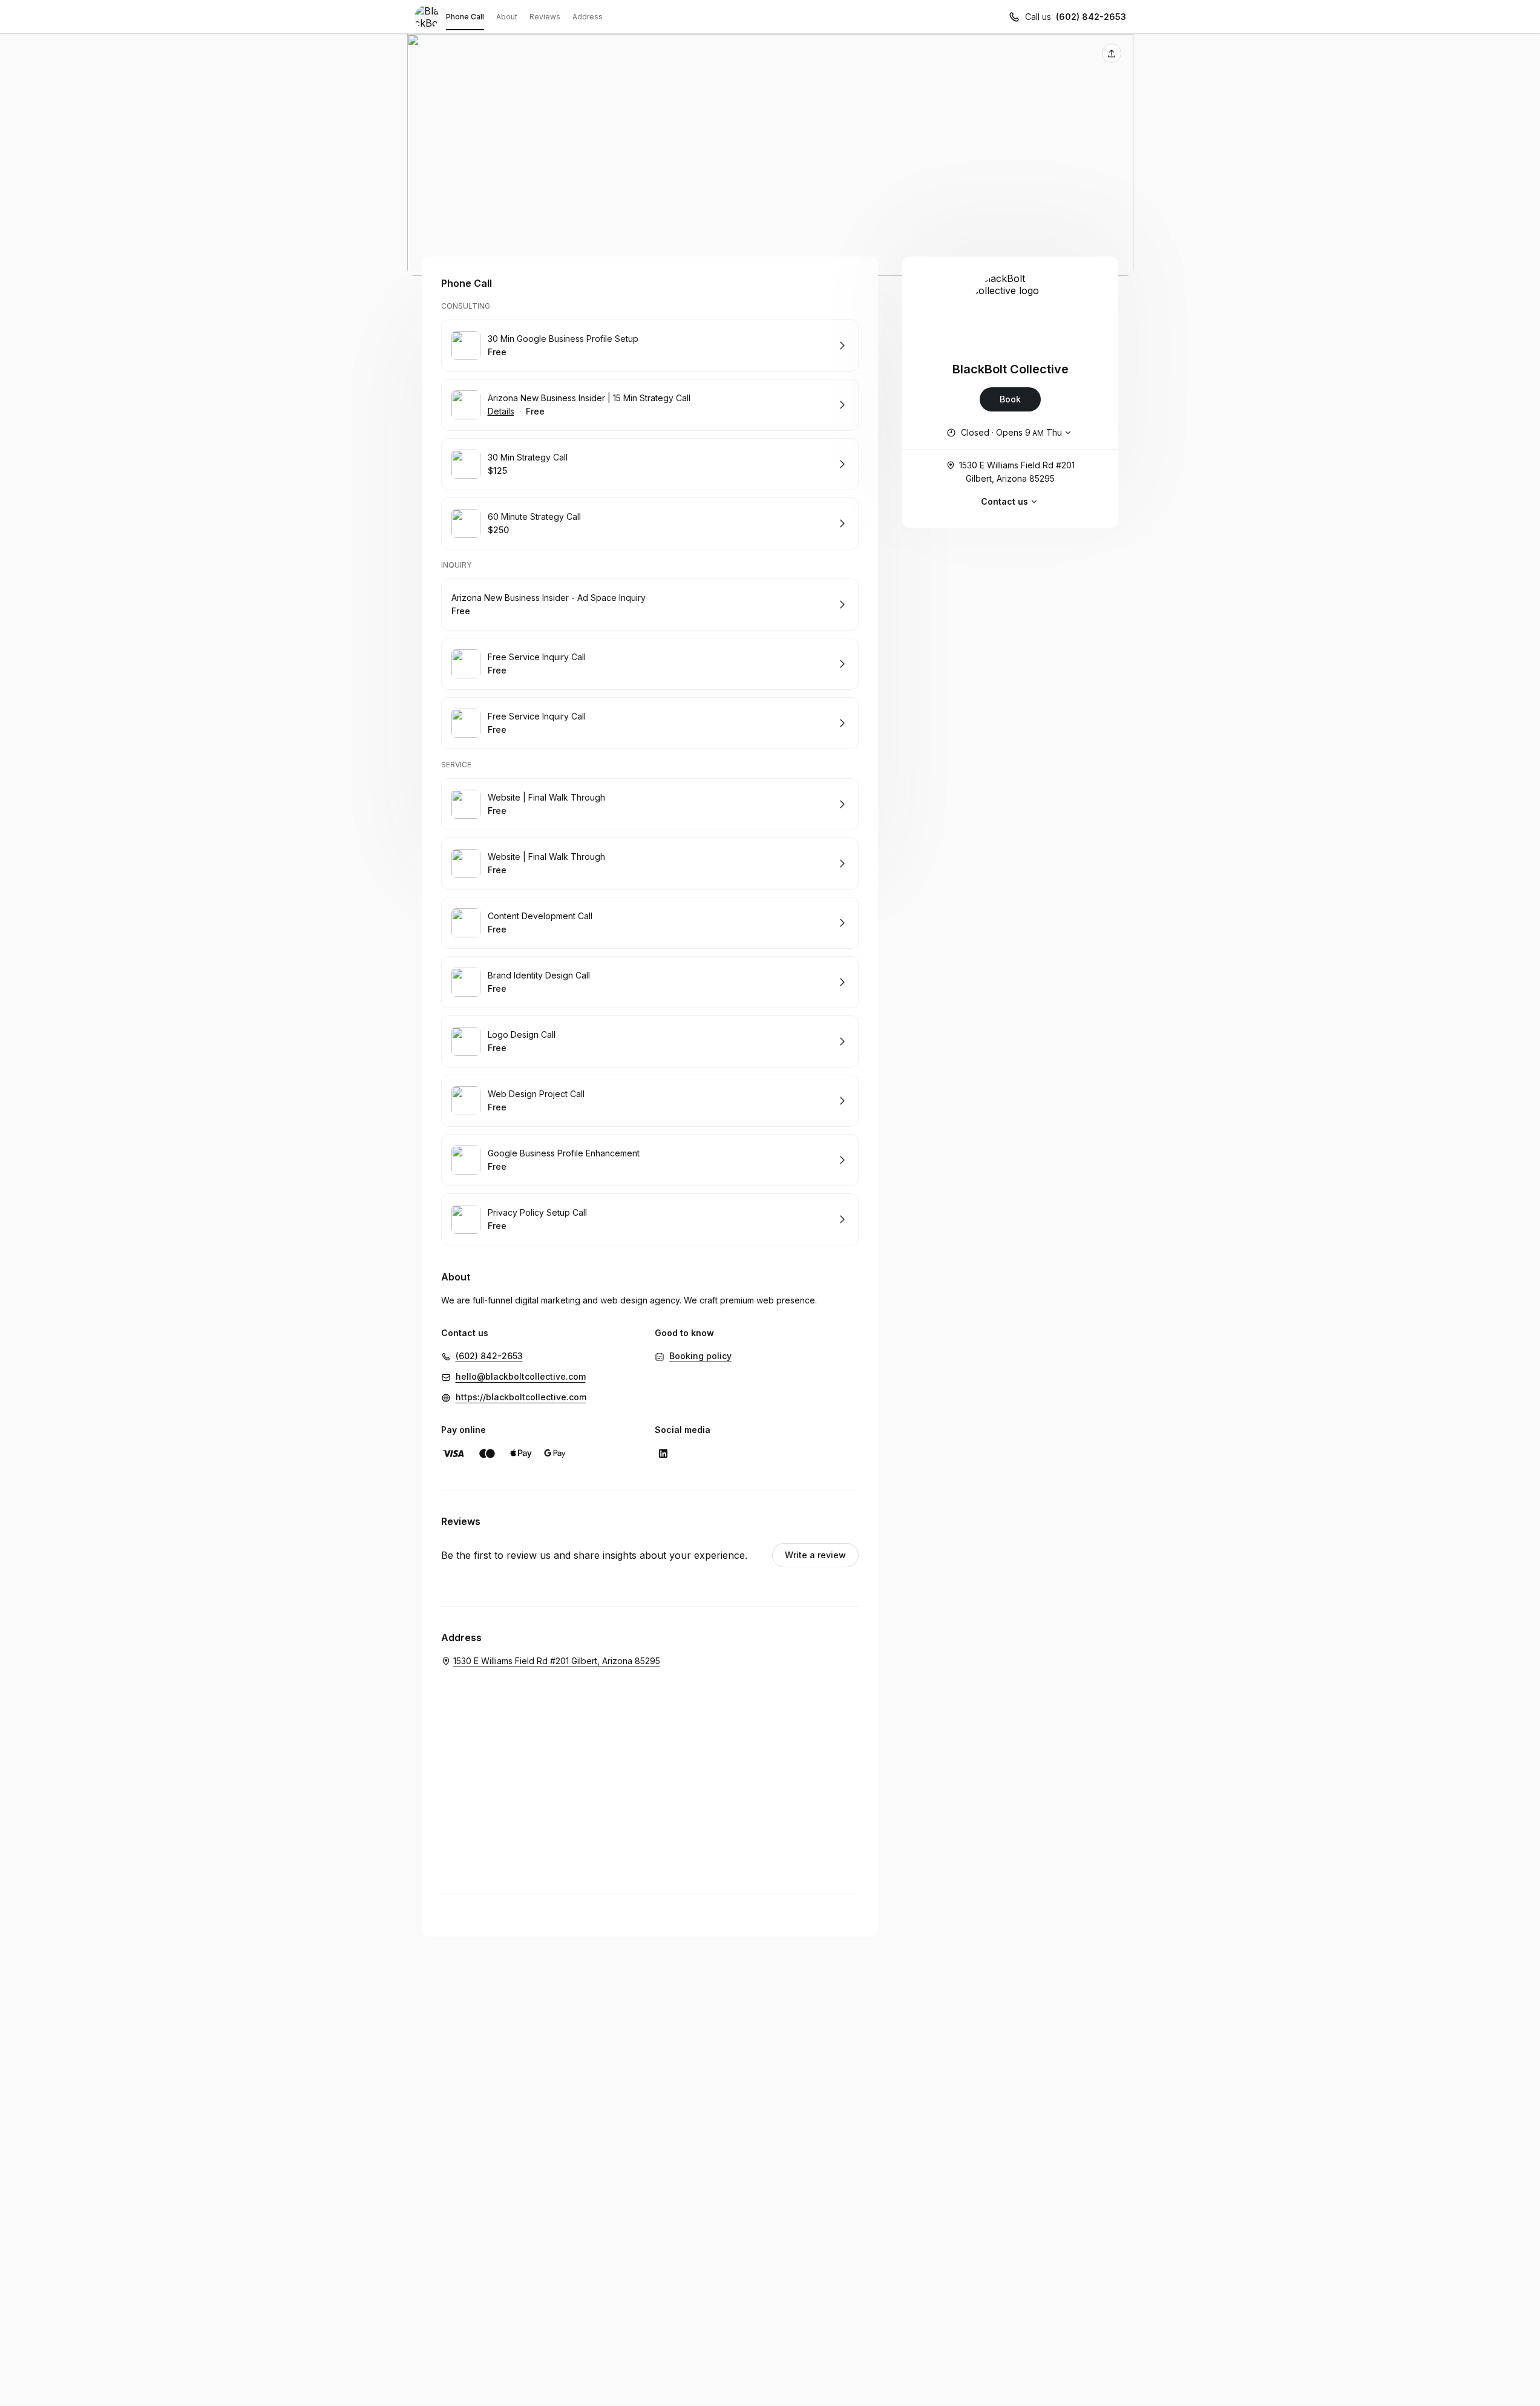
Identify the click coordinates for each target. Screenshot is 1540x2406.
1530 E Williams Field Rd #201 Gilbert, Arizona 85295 (1017, 472)
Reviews (545, 17)
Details (501, 411)
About (507, 17)
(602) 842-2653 (1091, 17)
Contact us (1004, 501)
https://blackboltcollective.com (521, 1397)
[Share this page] (1112, 53)
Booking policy (700, 1356)
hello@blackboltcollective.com (521, 1376)
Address (588, 17)
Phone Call (465, 17)
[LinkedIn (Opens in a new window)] (663, 1454)
